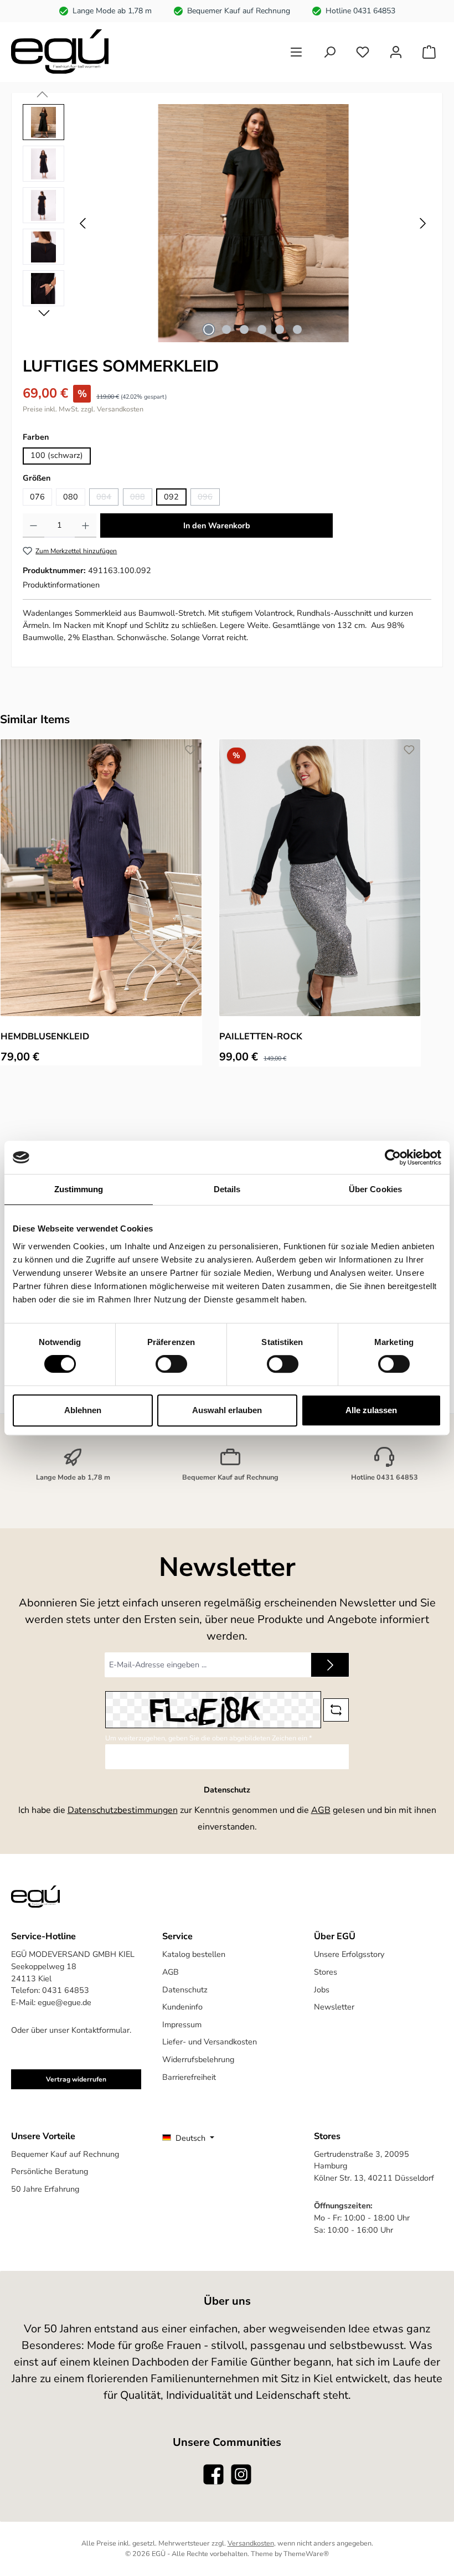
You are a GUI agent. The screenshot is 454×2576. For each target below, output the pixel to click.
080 (71, 497)
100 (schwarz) (57, 455)
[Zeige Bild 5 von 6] (280, 329)
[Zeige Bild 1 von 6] (209, 329)
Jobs (322, 1990)
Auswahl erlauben (227, 1410)
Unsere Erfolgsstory (349, 1954)
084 (107, 498)
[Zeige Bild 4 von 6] (262, 329)
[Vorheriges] (84, 223)
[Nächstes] (422, 223)
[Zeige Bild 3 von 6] (244, 329)
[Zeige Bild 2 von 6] (226, 329)
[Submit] (330, 1665)
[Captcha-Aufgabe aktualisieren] (336, 1710)
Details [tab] (227, 1189)
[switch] (171, 1364)
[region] (227, 223)
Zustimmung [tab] (79, 1189)
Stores (326, 1972)
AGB (321, 1810)
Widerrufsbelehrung (198, 2059)
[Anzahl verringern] (33, 525)
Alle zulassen (371, 1410)
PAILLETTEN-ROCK (261, 1037)
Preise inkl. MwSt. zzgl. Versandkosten (83, 409)
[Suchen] (329, 52)
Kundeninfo (182, 2007)
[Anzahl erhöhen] (86, 525)
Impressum (182, 2024)
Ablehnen (83, 1410)
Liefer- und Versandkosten (210, 2042)
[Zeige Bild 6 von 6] (297, 329)
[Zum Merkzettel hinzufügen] (190, 750)
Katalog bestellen (194, 1954)
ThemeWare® (306, 2554)
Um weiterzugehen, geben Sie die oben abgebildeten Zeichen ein (209, 1738)
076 (37, 497)
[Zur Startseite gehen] (60, 51)
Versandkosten (251, 2543)
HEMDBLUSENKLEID (45, 1037)
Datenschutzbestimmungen (123, 1810)
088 (141, 498)
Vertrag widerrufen (76, 2079)
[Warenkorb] (429, 52)
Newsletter (334, 2007)
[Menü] (296, 52)
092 (171, 497)
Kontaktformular (100, 2030)
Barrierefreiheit (189, 2077)
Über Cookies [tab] (375, 1189)
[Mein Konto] (396, 52)
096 (209, 498)
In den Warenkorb (217, 525)
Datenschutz (185, 1990)
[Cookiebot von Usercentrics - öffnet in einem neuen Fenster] (393, 1157)
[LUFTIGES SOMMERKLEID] (253, 223)
